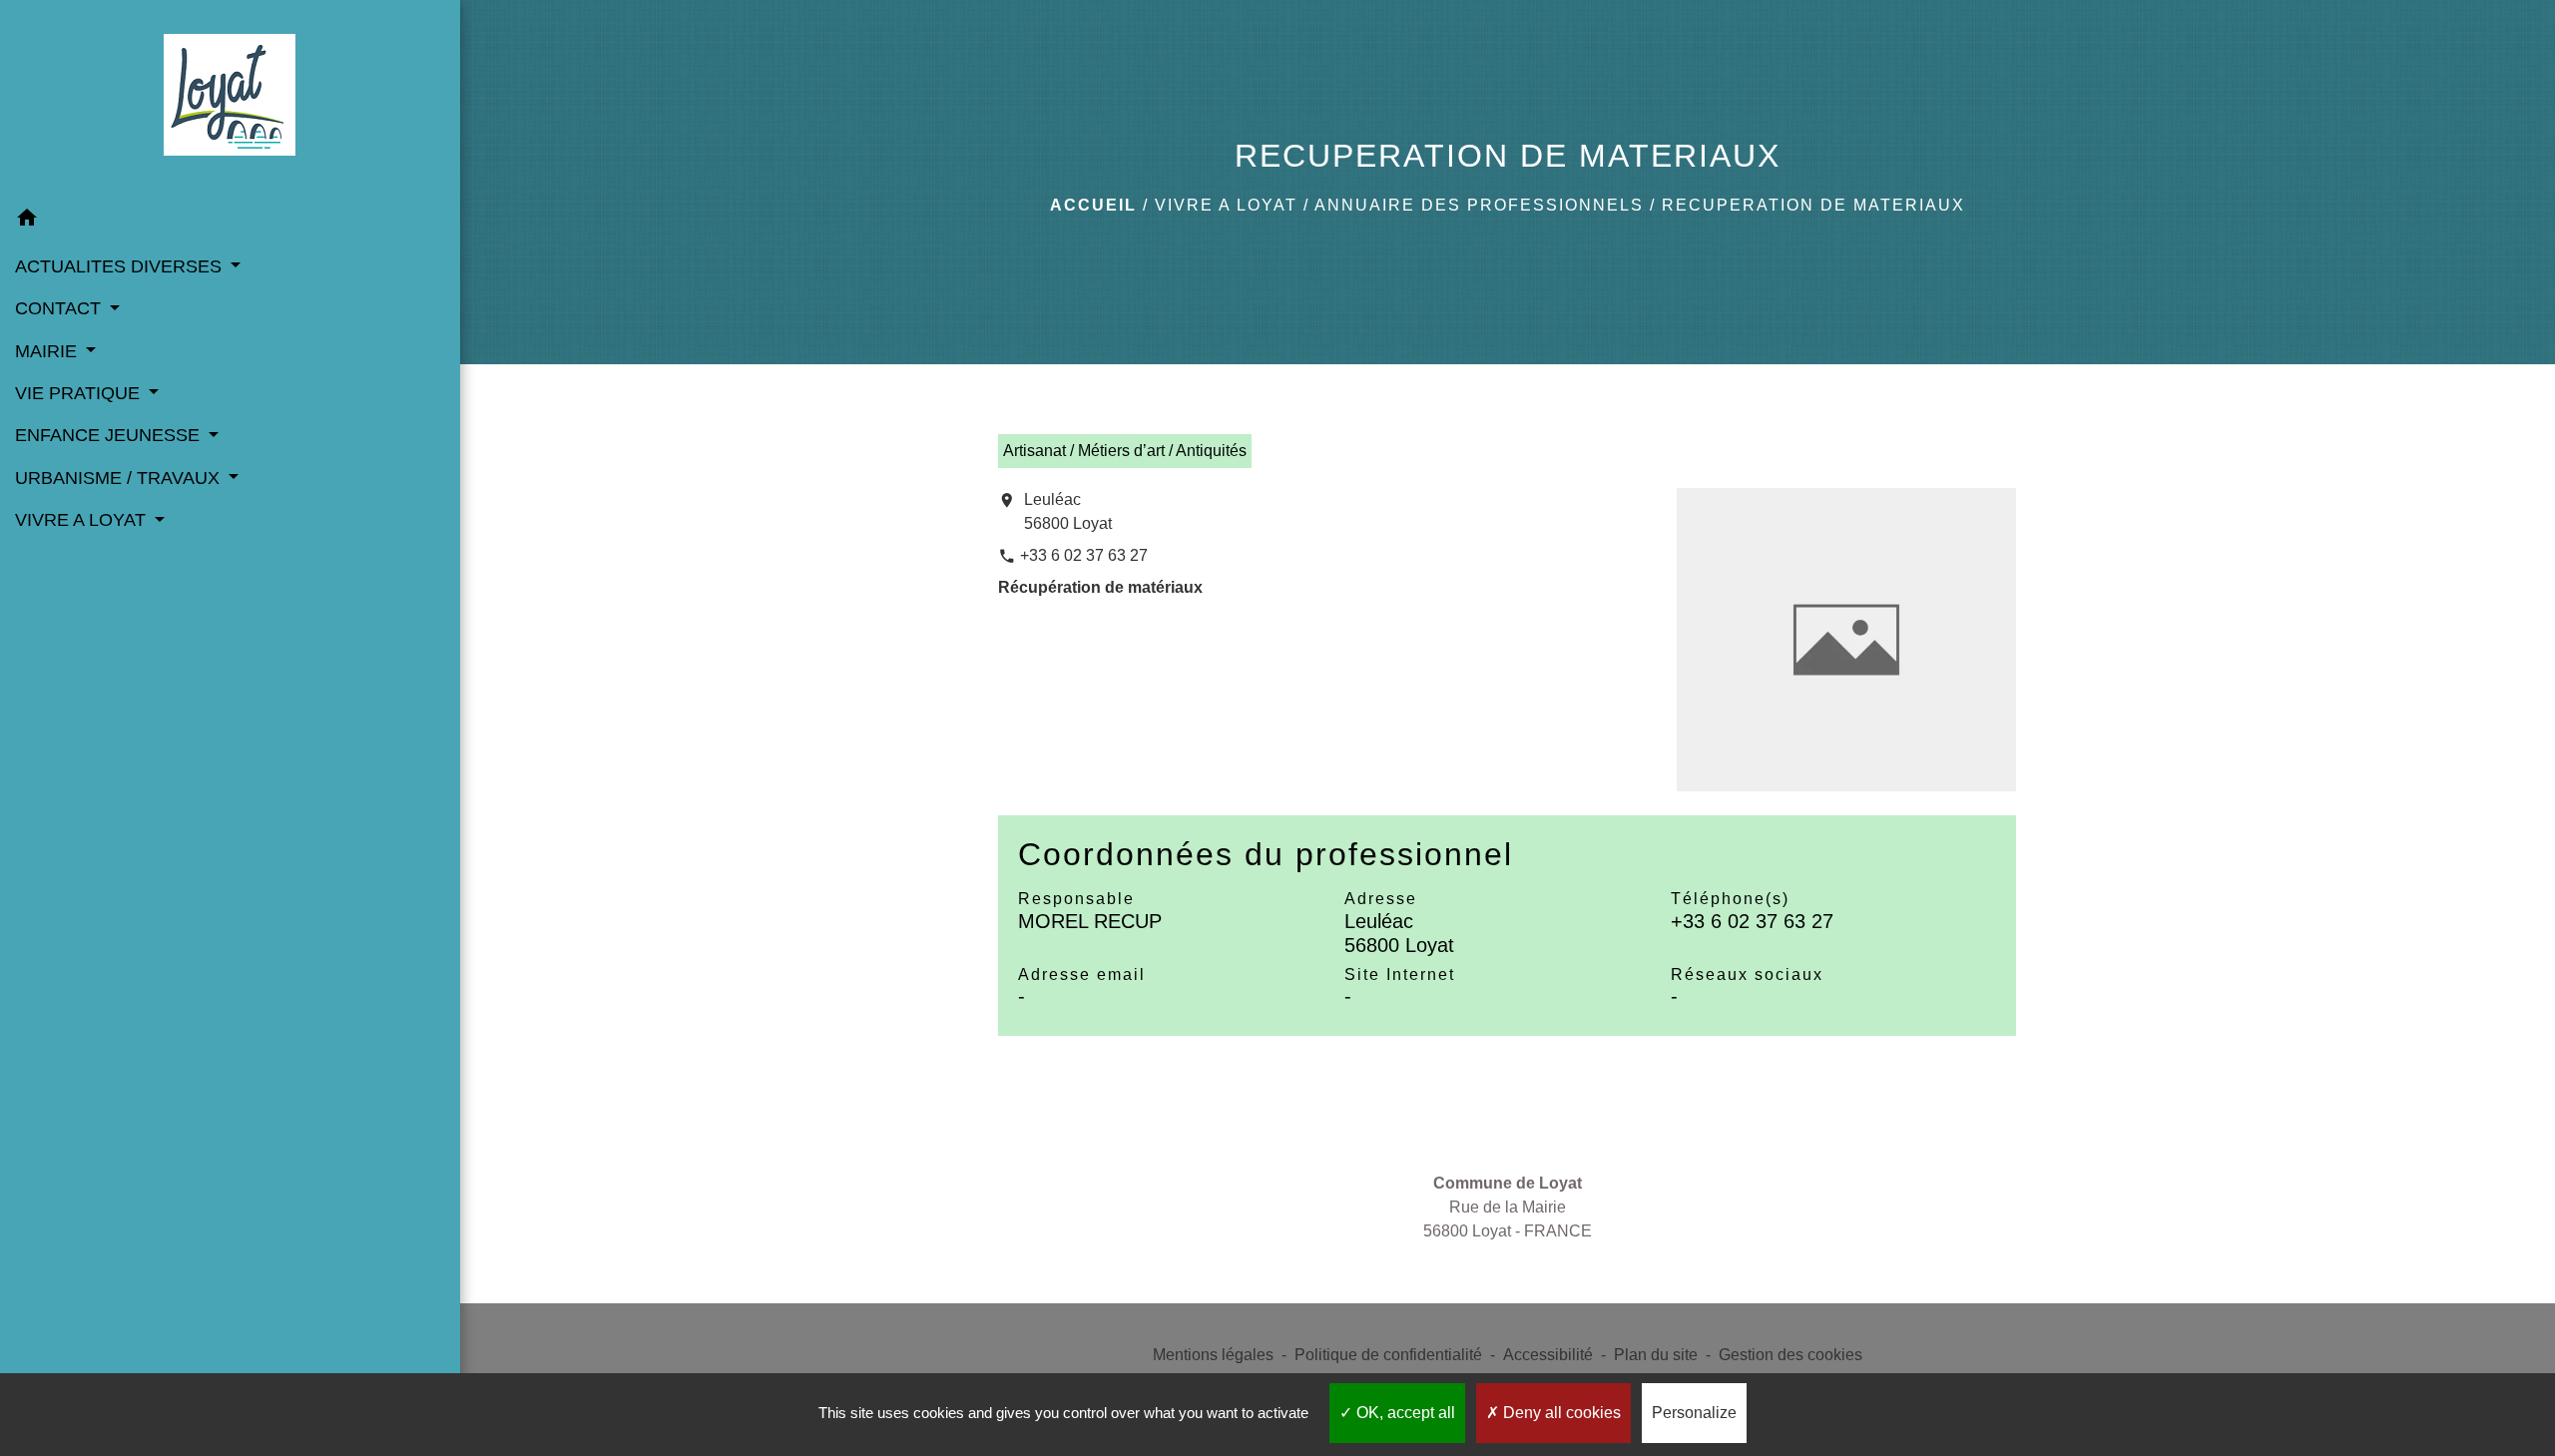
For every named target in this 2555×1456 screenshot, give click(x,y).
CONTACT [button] (60, 308)
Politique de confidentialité (1388, 1355)
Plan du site (1656, 1355)
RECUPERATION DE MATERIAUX (1813, 205)
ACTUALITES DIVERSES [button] (121, 266)
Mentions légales (1213, 1355)
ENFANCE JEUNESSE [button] (110, 435)
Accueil (1093, 205)
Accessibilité (1548, 1355)
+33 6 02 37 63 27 (1084, 555)
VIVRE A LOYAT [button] (83, 520)
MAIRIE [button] (48, 351)
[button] (230, 221)
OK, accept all (1404, 1413)
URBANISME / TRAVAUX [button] (120, 478)
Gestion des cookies (1790, 1355)
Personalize (1694, 1413)
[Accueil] (230, 99)
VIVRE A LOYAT (1226, 205)
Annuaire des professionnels (1479, 205)
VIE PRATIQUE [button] (80, 393)
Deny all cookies (1560, 1413)
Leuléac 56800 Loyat (1068, 511)
